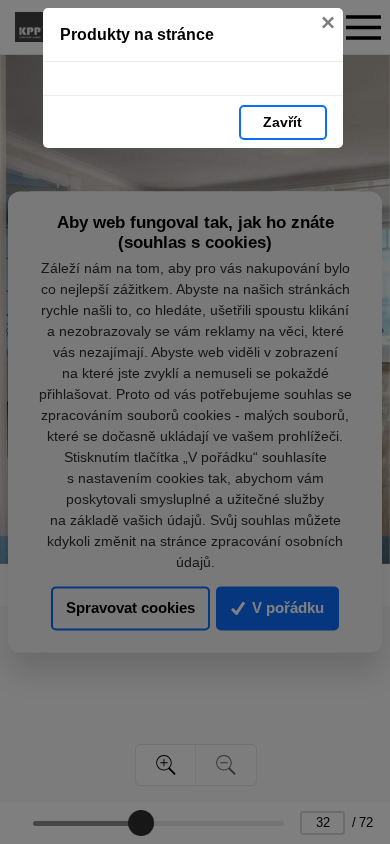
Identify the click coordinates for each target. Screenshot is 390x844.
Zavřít (282, 122)
